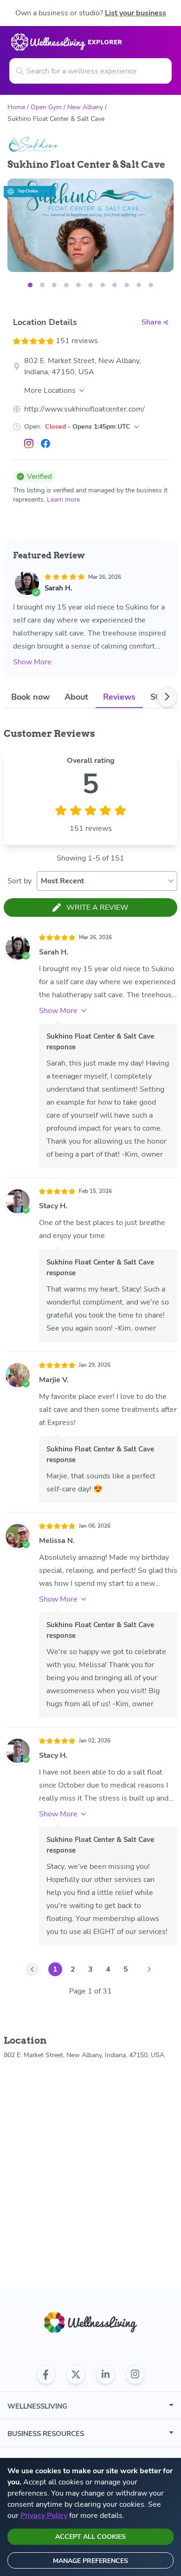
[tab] (30, 697)
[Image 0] (30, 285)
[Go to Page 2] (149, 1969)
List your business (136, 13)
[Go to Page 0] (32, 1969)
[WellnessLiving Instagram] (135, 2374)
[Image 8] (127, 285)
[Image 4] (78, 285)
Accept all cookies (90, 2537)
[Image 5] (90, 285)
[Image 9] (139, 285)
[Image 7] (115, 285)
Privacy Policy (44, 2516)
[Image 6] (103, 285)
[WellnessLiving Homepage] (90, 2322)
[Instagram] (29, 444)
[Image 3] (66, 285)
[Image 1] (42, 285)
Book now (30, 697)
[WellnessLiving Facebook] (46, 2374)
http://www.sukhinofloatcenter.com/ (84, 409)
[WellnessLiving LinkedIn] (105, 2374)
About (76, 697)
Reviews (119, 697)
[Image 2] (54, 285)
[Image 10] (151, 285)
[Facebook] (45, 444)
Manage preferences (90, 2561)
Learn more (63, 500)
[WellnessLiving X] (76, 2374)
